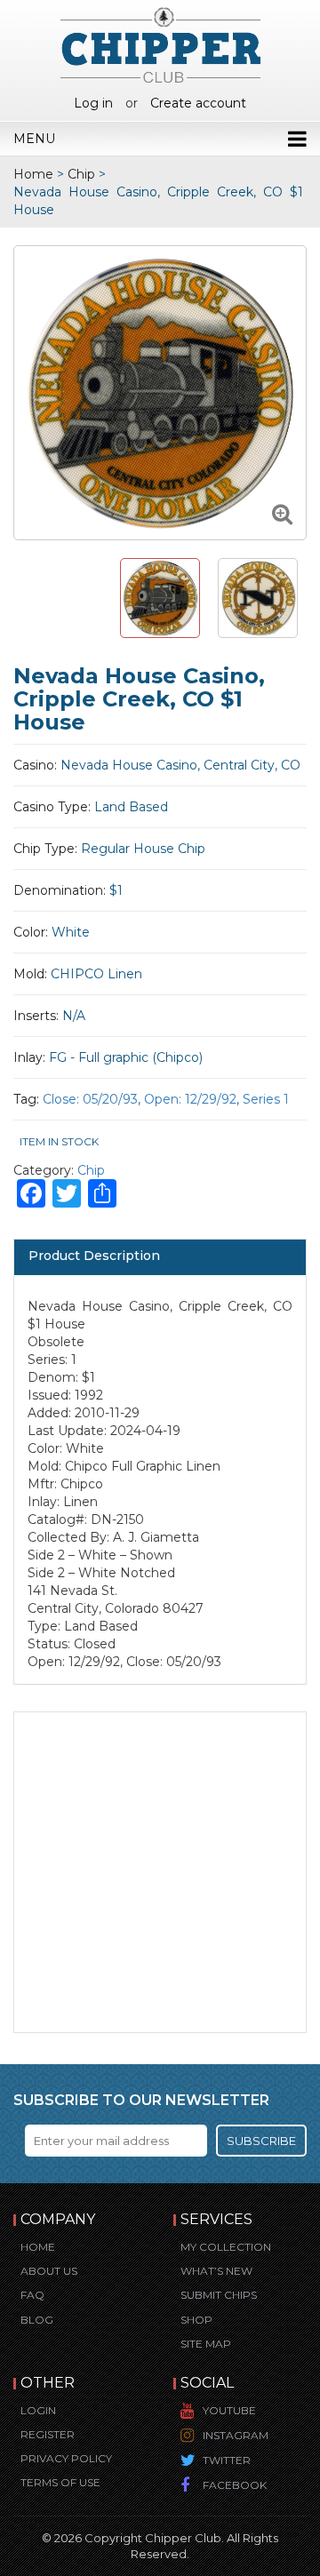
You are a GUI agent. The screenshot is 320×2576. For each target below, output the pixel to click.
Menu (34, 139)
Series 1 (266, 1099)
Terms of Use (60, 2482)
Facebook (235, 2485)
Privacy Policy (66, 2458)
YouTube (229, 2410)
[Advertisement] (160, 1872)
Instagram (236, 2435)
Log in (93, 103)
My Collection (226, 2247)
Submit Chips (219, 2295)
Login (38, 2410)
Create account (198, 103)
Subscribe (261, 2141)
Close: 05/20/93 (90, 1099)
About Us (49, 2271)
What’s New (216, 2271)
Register (48, 2434)
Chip (81, 174)
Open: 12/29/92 (190, 1099)
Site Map (206, 2344)
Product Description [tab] (94, 1256)
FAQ (32, 2295)
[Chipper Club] (160, 44)
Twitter (227, 2460)
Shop (196, 2320)
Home (33, 174)
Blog (37, 2320)
